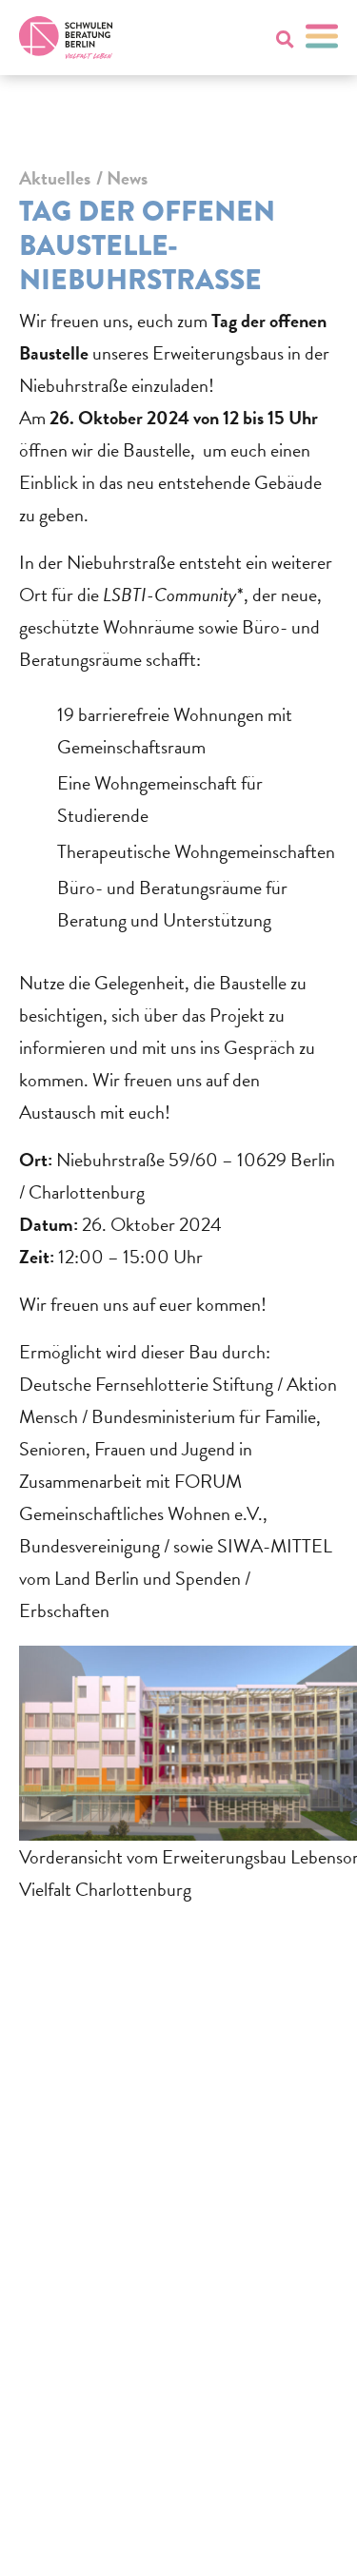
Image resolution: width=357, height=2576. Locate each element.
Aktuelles (55, 178)
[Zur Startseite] (66, 38)
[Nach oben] (306, 2536)
